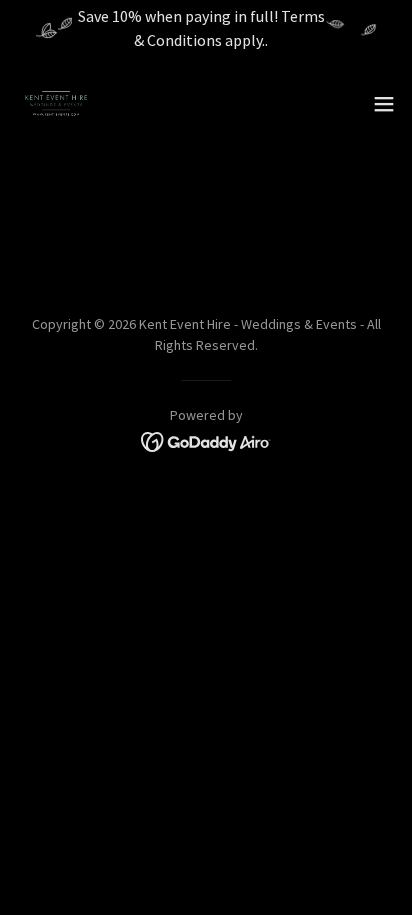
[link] (56, 104)
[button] (384, 104)
